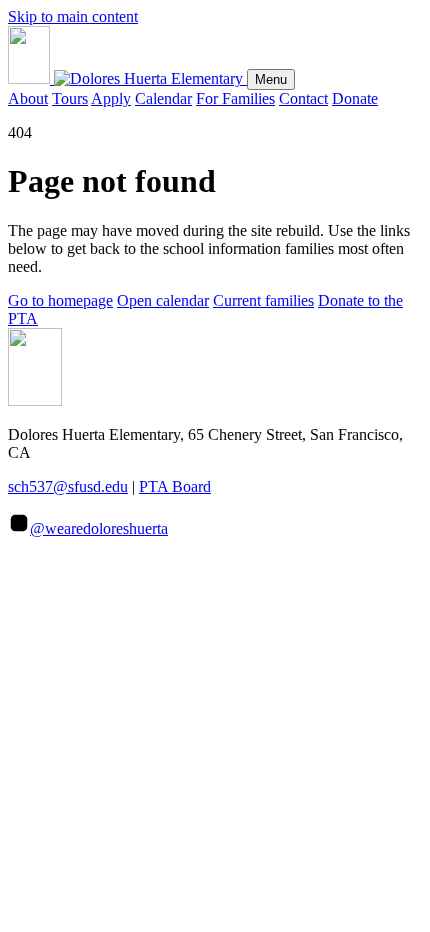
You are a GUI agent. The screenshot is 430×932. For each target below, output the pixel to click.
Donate (355, 98)
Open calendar (163, 300)
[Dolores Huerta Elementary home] (127, 78)
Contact (303, 98)
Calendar (163, 98)
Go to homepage (60, 300)
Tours (70, 98)
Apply (111, 98)
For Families (235, 98)
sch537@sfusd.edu (68, 486)
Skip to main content (73, 16)
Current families (263, 300)
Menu (271, 79)
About (28, 98)
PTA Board (175, 486)
